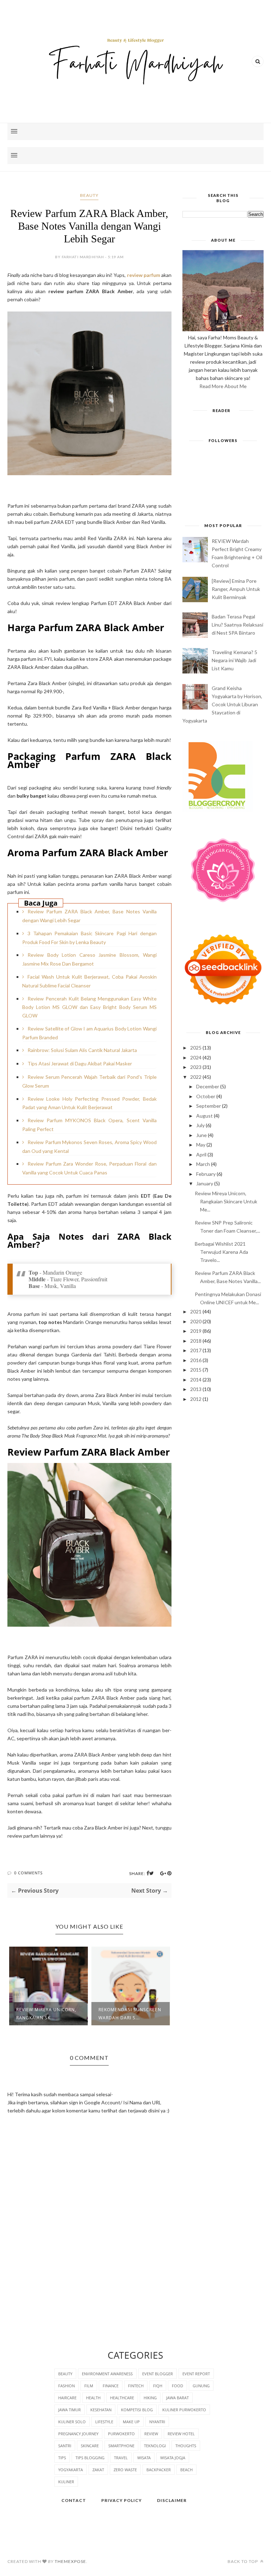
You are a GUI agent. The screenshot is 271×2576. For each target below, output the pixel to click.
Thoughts (186, 2446)
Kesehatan (101, 2410)
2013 (196, 1389)
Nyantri (157, 2422)
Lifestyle (104, 2422)
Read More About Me (223, 386)
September (209, 1106)
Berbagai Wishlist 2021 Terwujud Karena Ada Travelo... (221, 1252)
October (206, 1096)
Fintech (136, 2386)
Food (177, 2386)
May (201, 1145)
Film (89, 2386)
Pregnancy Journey (78, 2434)
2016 (196, 1360)
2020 (196, 1321)
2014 (196, 1380)
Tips (62, 2458)
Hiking (150, 2398)
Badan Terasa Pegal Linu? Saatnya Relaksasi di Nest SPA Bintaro (237, 625)
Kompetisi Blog (137, 2410)
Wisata (144, 2458)
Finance (111, 2386)
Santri (65, 2446)
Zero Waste (125, 2470)
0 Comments (28, 1873)
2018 (196, 1341)
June (201, 1135)
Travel (121, 2458)
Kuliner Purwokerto (184, 2410)
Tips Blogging (90, 2458)
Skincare (90, 2446)
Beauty (89, 195)
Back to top (243, 2561)
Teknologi (155, 2446)
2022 (196, 1077)
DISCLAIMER (172, 2500)
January (205, 1183)
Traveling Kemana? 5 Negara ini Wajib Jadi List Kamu (234, 660)
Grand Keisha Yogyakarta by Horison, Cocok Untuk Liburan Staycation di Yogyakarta (222, 704)
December (208, 1086)
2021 (196, 1311)
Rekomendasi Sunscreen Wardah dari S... (130, 2014)
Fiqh (158, 2386)
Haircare (67, 2398)
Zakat (98, 2470)
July (200, 1125)
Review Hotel (181, 2434)
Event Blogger (158, 2374)
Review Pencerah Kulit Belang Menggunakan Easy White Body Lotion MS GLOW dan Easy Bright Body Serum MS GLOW (89, 1007)
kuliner (66, 2482)
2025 (196, 1048)
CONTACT (74, 2500)
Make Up (131, 2422)
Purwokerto (121, 2434)
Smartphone (121, 2446)
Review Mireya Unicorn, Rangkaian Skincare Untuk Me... (226, 1201)
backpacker (159, 2470)
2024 (196, 1057)
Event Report (196, 2374)
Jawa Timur (70, 2410)
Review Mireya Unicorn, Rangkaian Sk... (46, 2014)
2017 (196, 1350)
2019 (196, 1331)
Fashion (67, 2386)
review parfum (144, 275)
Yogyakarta (71, 2470)
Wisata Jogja (173, 2458)
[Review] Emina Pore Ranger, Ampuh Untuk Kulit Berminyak (236, 589)
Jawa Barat (177, 2398)
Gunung (201, 2386)
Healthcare (122, 2398)
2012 (196, 1399)
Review (151, 2434)
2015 (196, 1370)
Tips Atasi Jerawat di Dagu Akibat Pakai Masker (80, 1063)
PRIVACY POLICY (122, 2500)
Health (93, 2398)
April (201, 1154)
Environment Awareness (107, 2374)
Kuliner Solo (72, 2422)
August (204, 1116)
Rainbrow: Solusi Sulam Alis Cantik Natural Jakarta (82, 1050)
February (206, 1174)
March (203, 1164)
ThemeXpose (70, 2561)
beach (186, 2470)
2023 (196, 1067)
